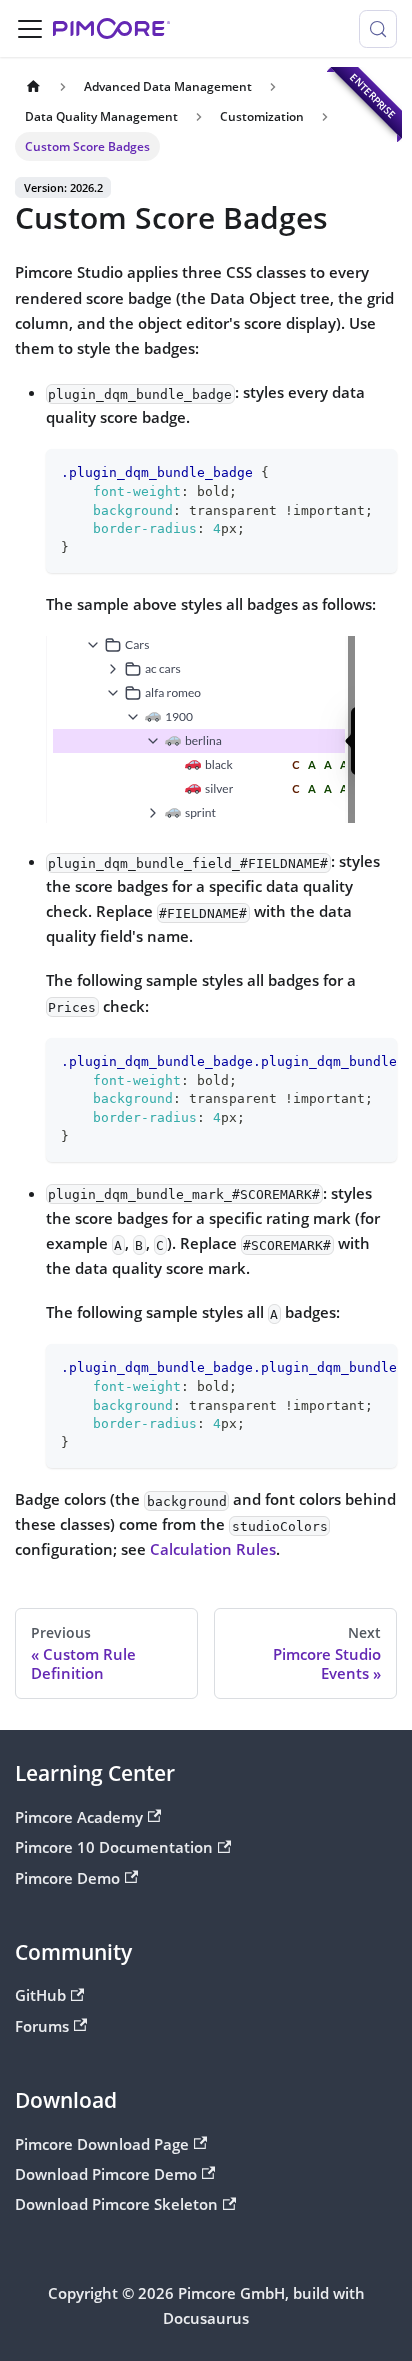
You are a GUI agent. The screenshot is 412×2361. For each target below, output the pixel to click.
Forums (42, 2026)
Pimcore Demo (67, 1878)
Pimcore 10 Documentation (114, 1847)
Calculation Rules (213, 1549)
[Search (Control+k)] (378, 29)
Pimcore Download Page (102, 2144)
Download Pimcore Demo (106, 2174)
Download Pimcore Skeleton (116, 2204)
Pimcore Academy (79, 1817)
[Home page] (33, 87)
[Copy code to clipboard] (373, 472)
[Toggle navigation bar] (30, 29)
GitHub (40, 1995)
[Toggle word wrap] (339, 1061)
